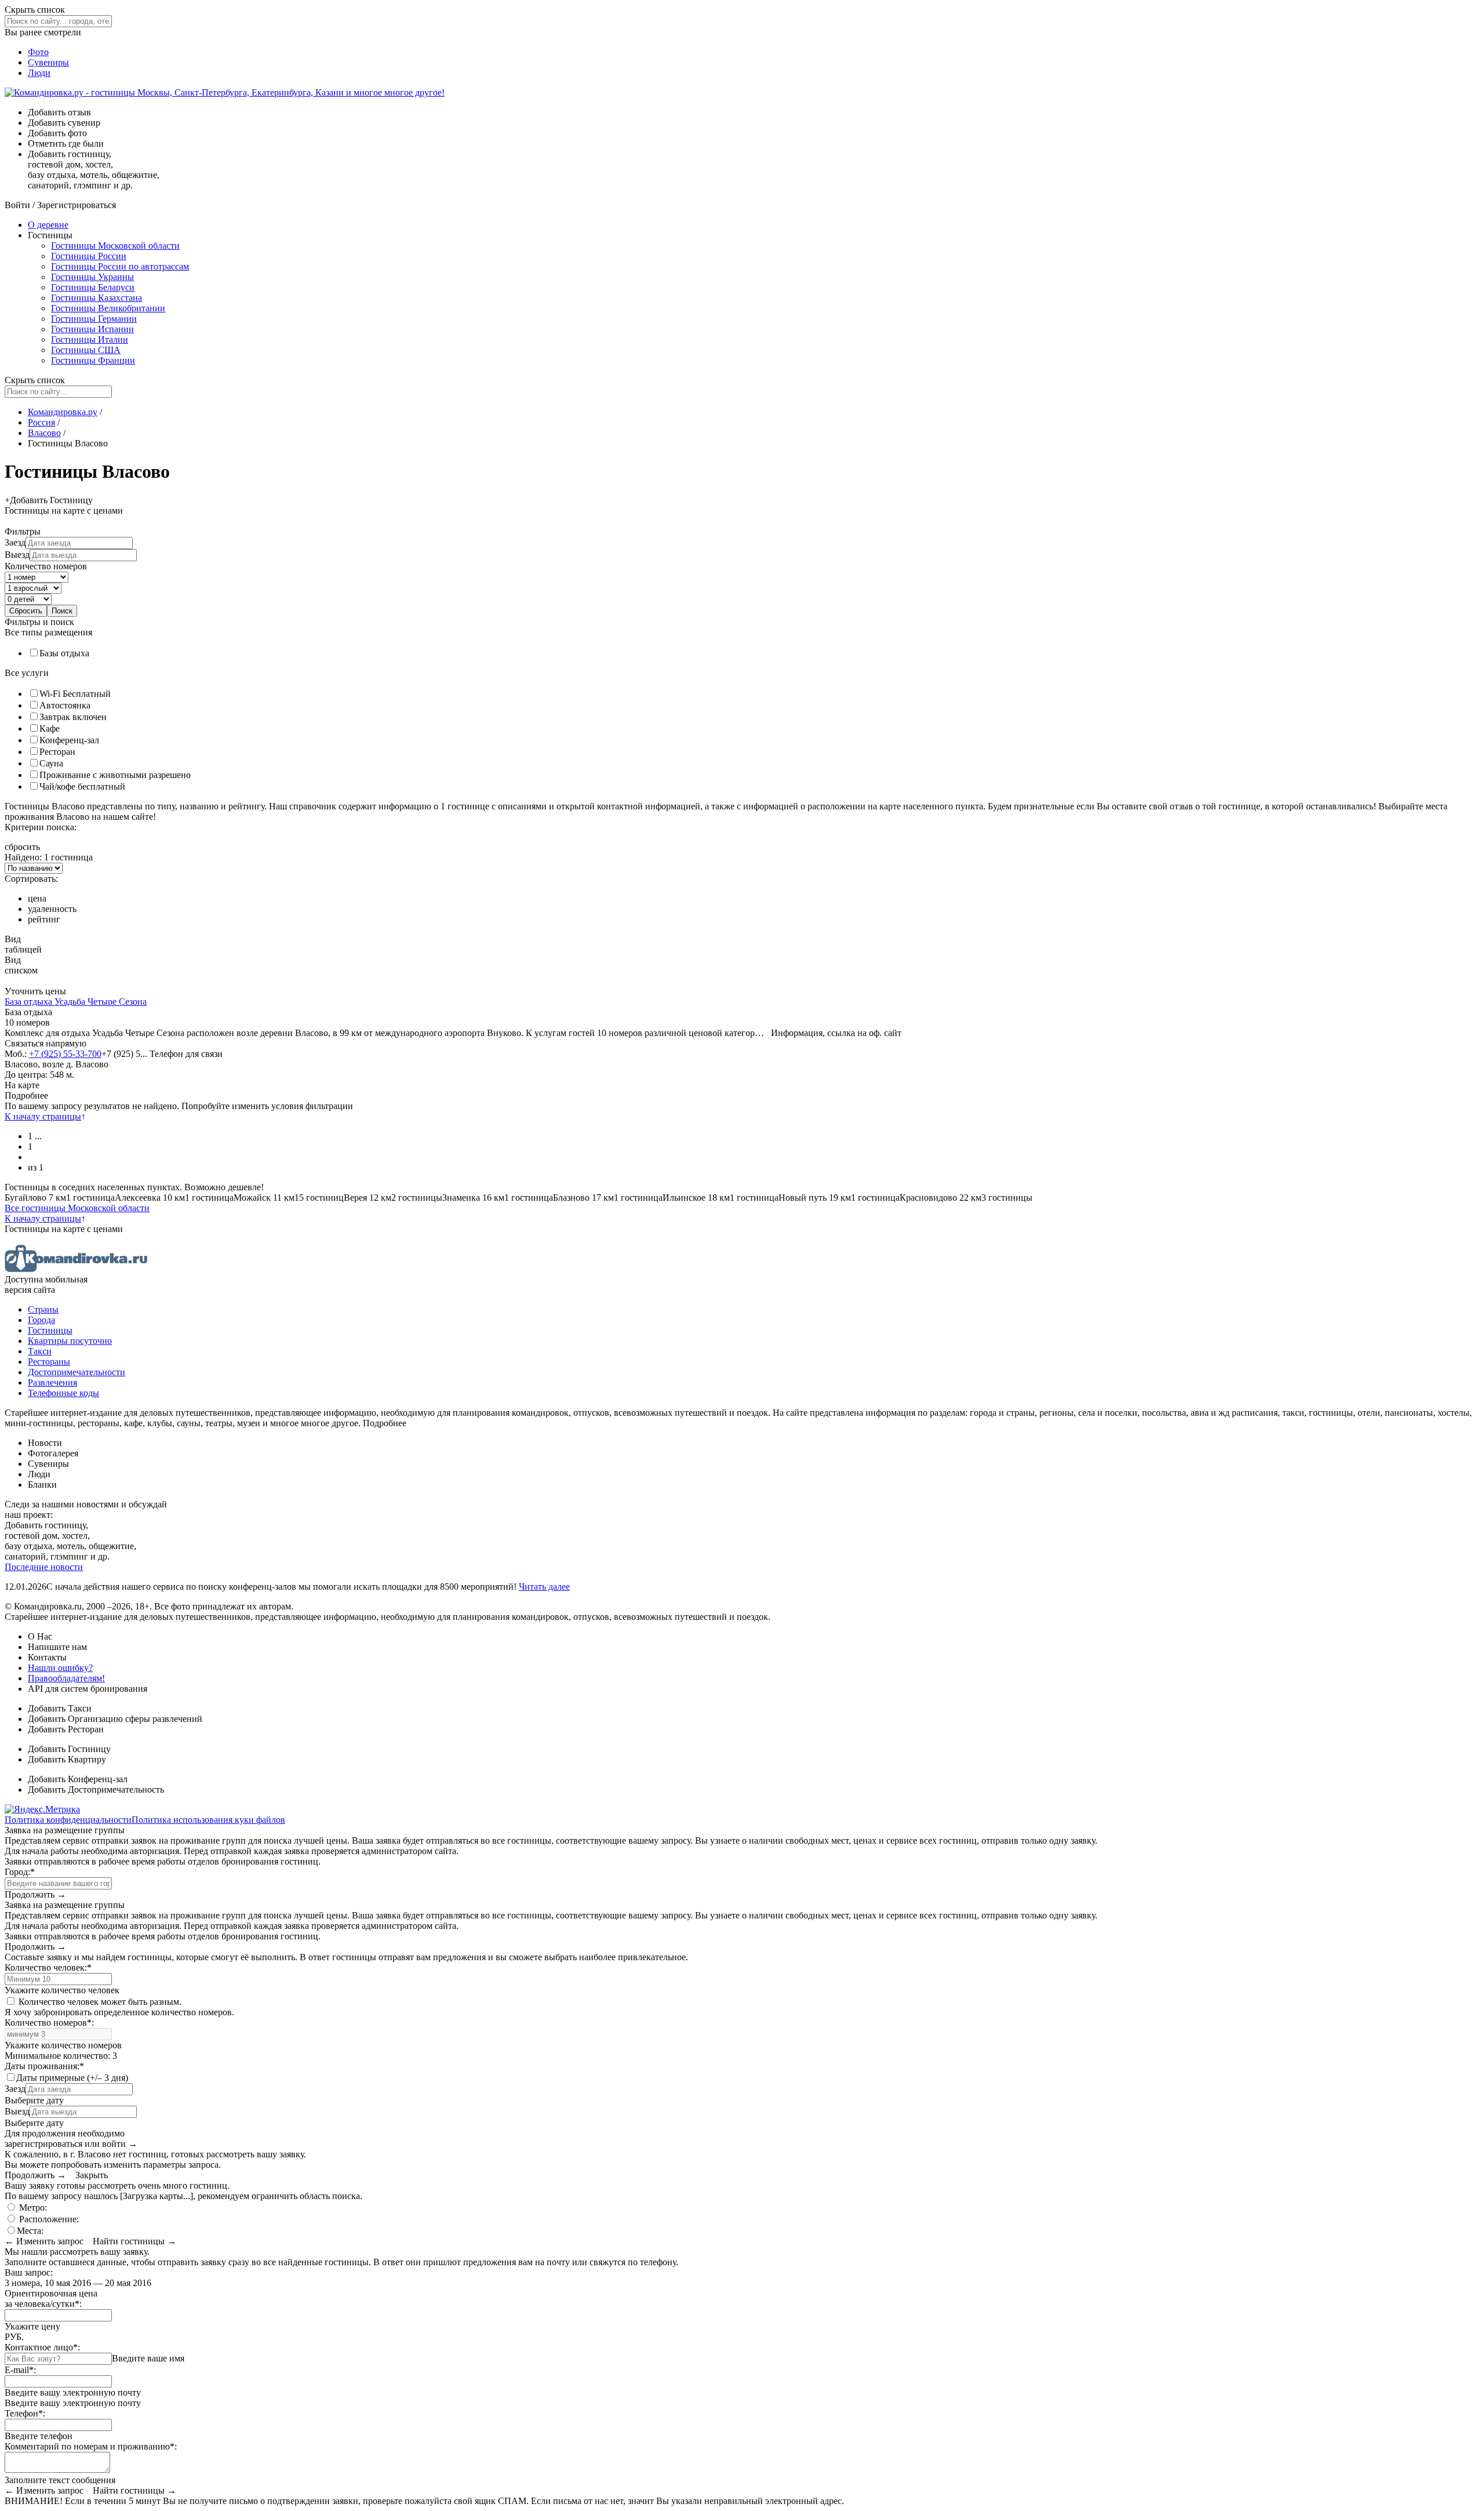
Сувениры (48, 62)
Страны (43, 1309)
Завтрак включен (73, 717)
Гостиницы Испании (92, 329)
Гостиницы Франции (93, 360)
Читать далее (544, 1587)
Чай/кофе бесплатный (82, 786)
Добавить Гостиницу (69, 1749)
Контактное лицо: (42, 2347)
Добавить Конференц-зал (78, 1779)
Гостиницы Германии (94, 319)
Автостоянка (65, 705)
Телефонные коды (63, 1393)
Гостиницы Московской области (115, 246)
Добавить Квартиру (67, 1759)
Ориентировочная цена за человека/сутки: (51, 2299)
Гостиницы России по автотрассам (120, 266)
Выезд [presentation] (17, 555)
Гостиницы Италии (90, 339)
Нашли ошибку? (60, 1668)
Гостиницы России (89, 256)
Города (41, 1320)
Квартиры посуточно (70, 1341)
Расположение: (48, 2219)
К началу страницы (43, 1116)
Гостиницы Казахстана (97, 298)
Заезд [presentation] (15, 542)
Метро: (32, 2207)
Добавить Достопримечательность (96, 1789)
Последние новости (44, 1567)
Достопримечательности (77, 1372)
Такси (40, 1351)
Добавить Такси (60, 1708)
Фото (38, 52)
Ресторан (57, 752)
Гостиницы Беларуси (93, 287)
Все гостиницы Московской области (77, 1208)
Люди (39, 73)
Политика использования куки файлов (208, 1820)
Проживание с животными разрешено (115, 775)
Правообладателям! (66, 1678)
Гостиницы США (86, 350)
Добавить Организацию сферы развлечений (115, 1719)
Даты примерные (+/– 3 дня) (72, 2078)
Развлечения (52, 1382)
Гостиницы (50, 1330)
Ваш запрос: (29, 2272)
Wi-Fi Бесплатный (75, 694)
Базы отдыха (64, 653)
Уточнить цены (35, 991)
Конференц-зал (69, 740)
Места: (30, 2231)
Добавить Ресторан (66, 1729)
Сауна (51, 763)
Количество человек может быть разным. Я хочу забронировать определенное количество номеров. (119, 2007)
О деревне (48, 225)
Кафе (50, 728)
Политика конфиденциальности (68, 1820)
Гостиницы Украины (92, 277)
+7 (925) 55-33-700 (65, 1054)
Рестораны (49, 1362)
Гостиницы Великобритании (108, 308)
